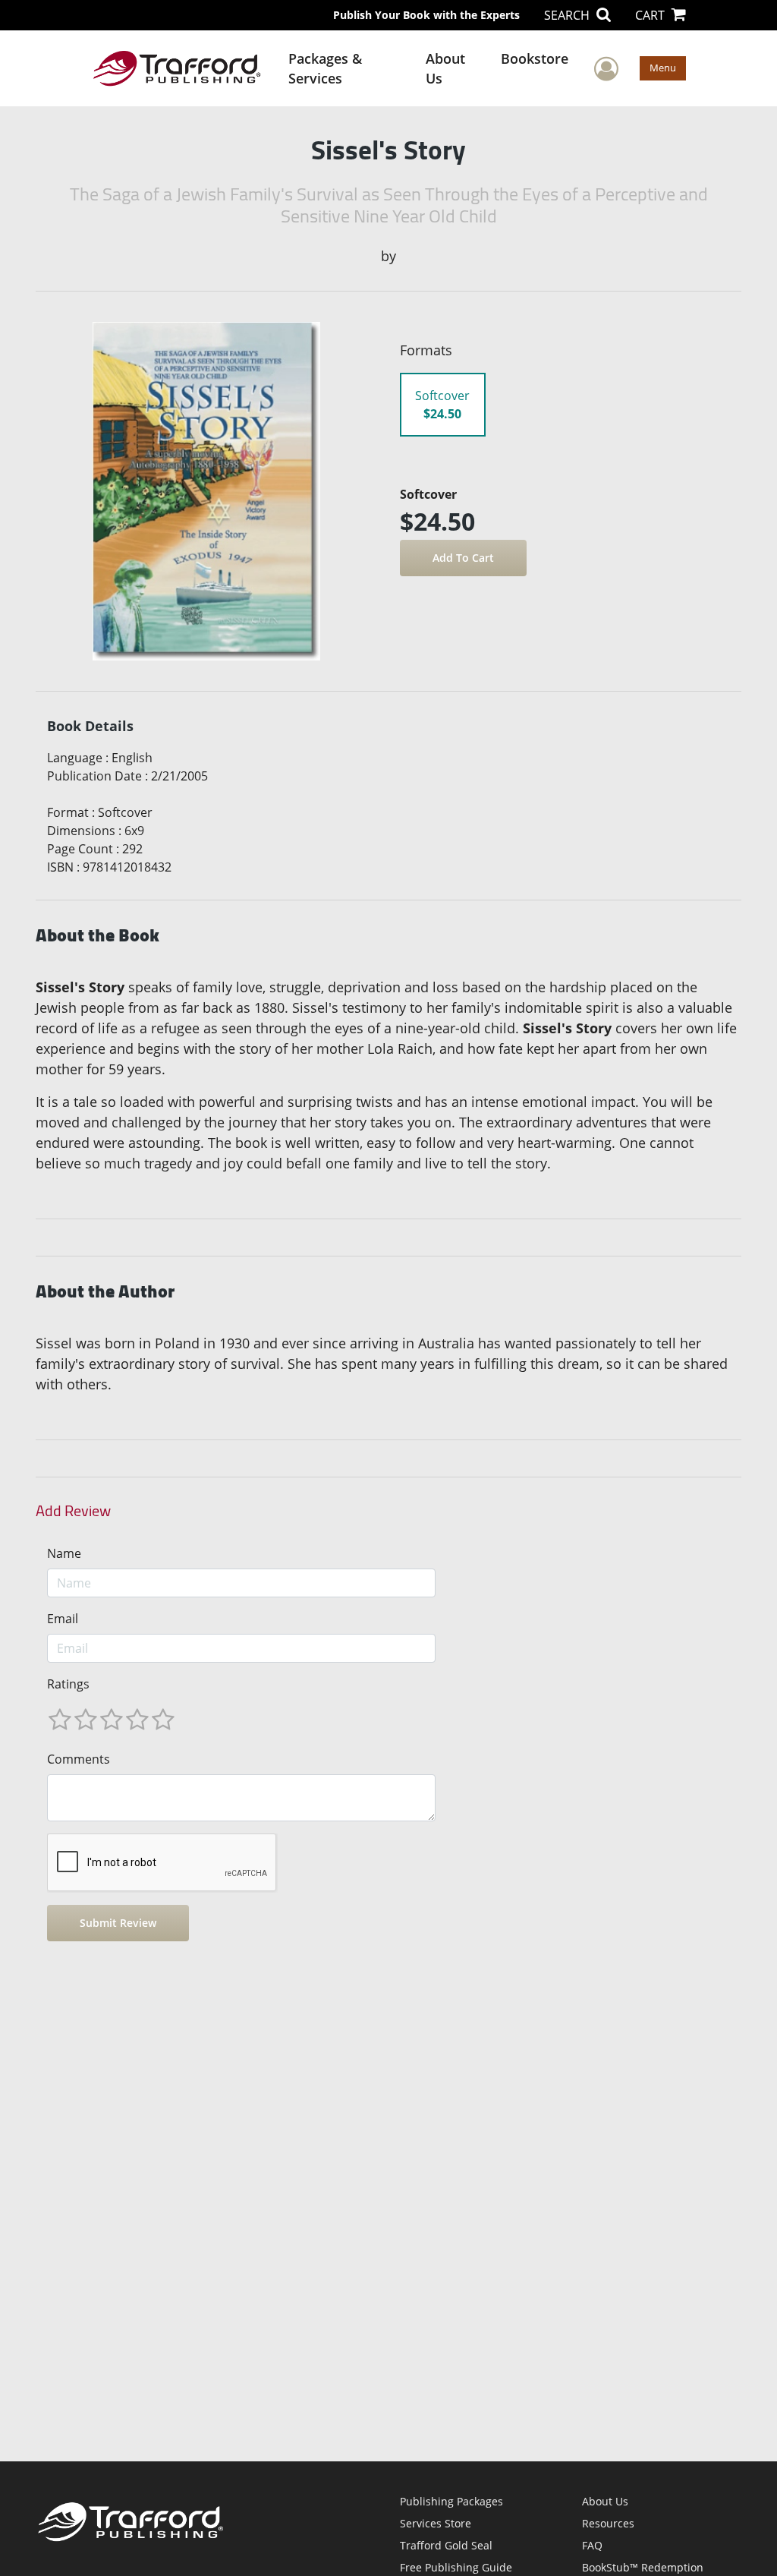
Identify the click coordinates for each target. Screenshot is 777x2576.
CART (651, 15)
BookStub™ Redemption (643, 2567)
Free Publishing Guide (456, 2567)
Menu (663, 68)
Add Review (73, 1511)
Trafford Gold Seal (446, 2545)
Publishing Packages (451, 2501)
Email (63, 1619)
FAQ (592, 2545)
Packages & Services (325, 68)
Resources (608, 2523)
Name (64, 1553)
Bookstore (535, 58)
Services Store (436, 2523)
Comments (79, 1759)
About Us (445, 68)
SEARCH (568, 15)
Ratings (68, 1684)
